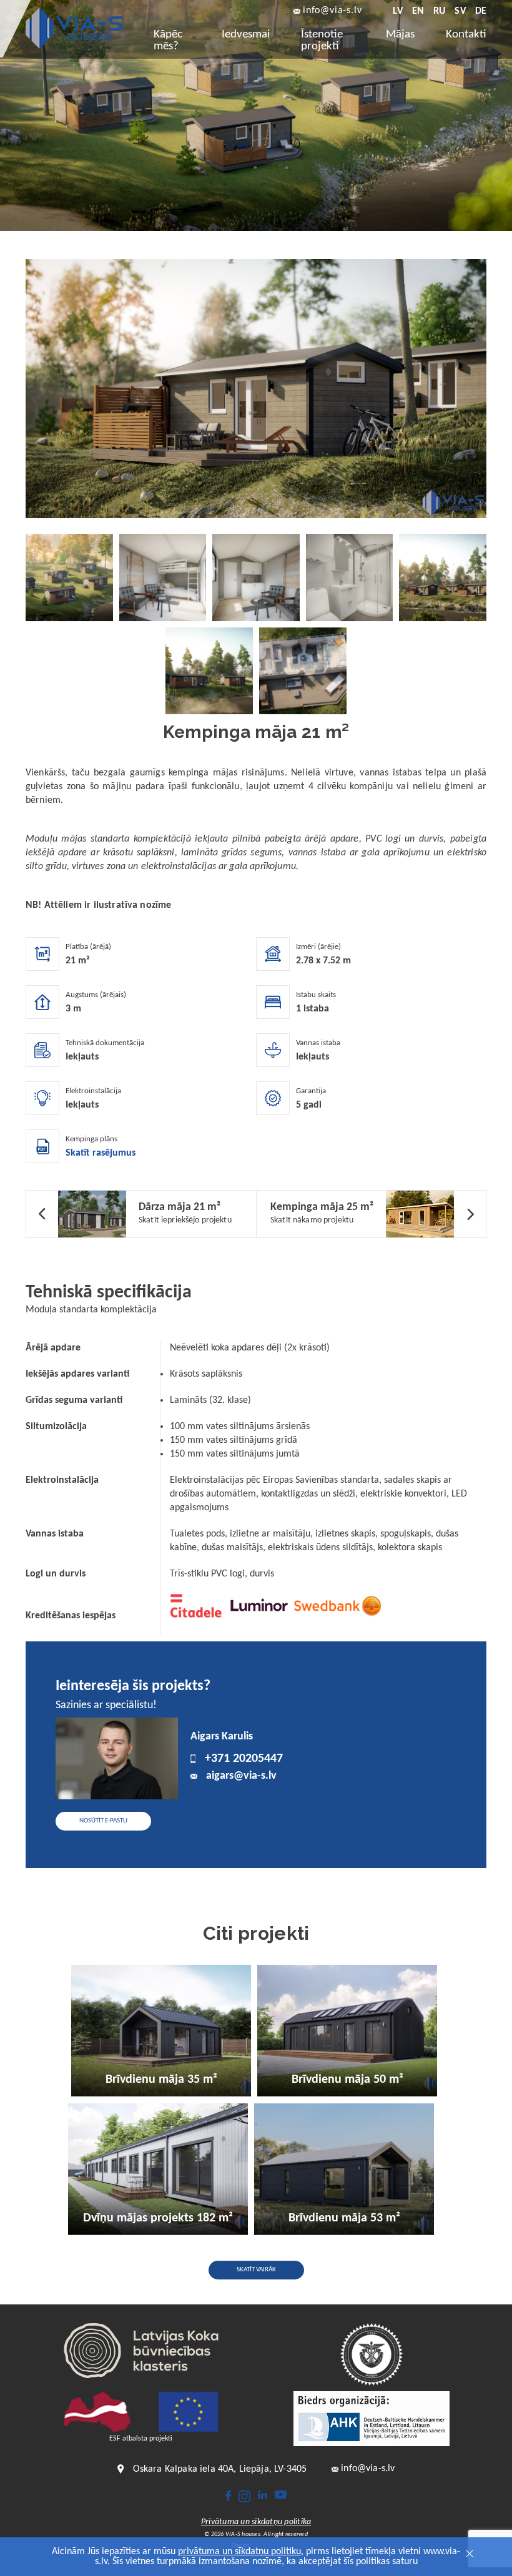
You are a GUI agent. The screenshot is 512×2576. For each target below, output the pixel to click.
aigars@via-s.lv (241, 1776)
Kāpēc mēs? (168, 41)
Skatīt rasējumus (101, 1153)
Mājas (400, 35)
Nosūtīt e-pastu (103, 1821)
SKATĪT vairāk (256, 2270)
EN (418, 11)
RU (439, 11)
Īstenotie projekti (322, 41)
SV (460, 11)
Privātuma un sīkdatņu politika (256, 2522)
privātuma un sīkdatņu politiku (239, 2552)
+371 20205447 (244, 1759)
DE (481, 11)
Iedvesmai (246, 35)
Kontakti (466, 35)
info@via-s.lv (332, 11)
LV (397, 11)
